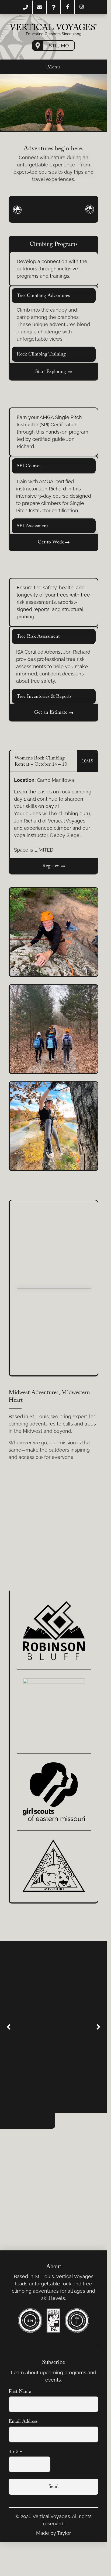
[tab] (54, 296)
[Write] (40, 7)
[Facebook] (68, 7)
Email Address (23, 2422)
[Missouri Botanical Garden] (54, 1635)
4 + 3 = (15, 2452)
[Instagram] (82, 7)
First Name (20, 2392)
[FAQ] (54, 7)
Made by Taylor (53, 2533)
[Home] (53, 27)
